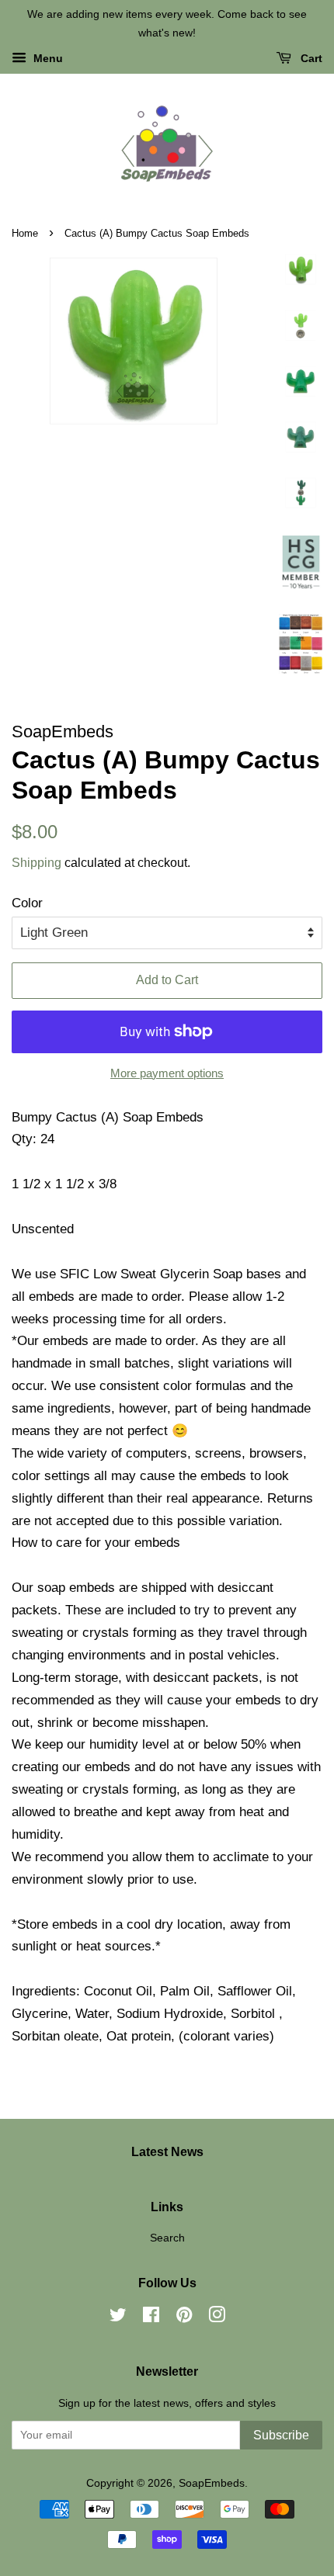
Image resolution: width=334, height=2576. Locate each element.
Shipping (37, 863)
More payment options (167, 1073)
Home (25, 233)
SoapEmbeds (212, 2483)
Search (167, 2238)
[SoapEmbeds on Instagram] (217, 2318)
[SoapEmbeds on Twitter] (118, 2318)
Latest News (167, 2152)
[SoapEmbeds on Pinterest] (184, 2318)
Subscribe (281, 2435)
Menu (47, 58)
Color (27, 903)
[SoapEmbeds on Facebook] (151, 2318)
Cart (310, 58)
